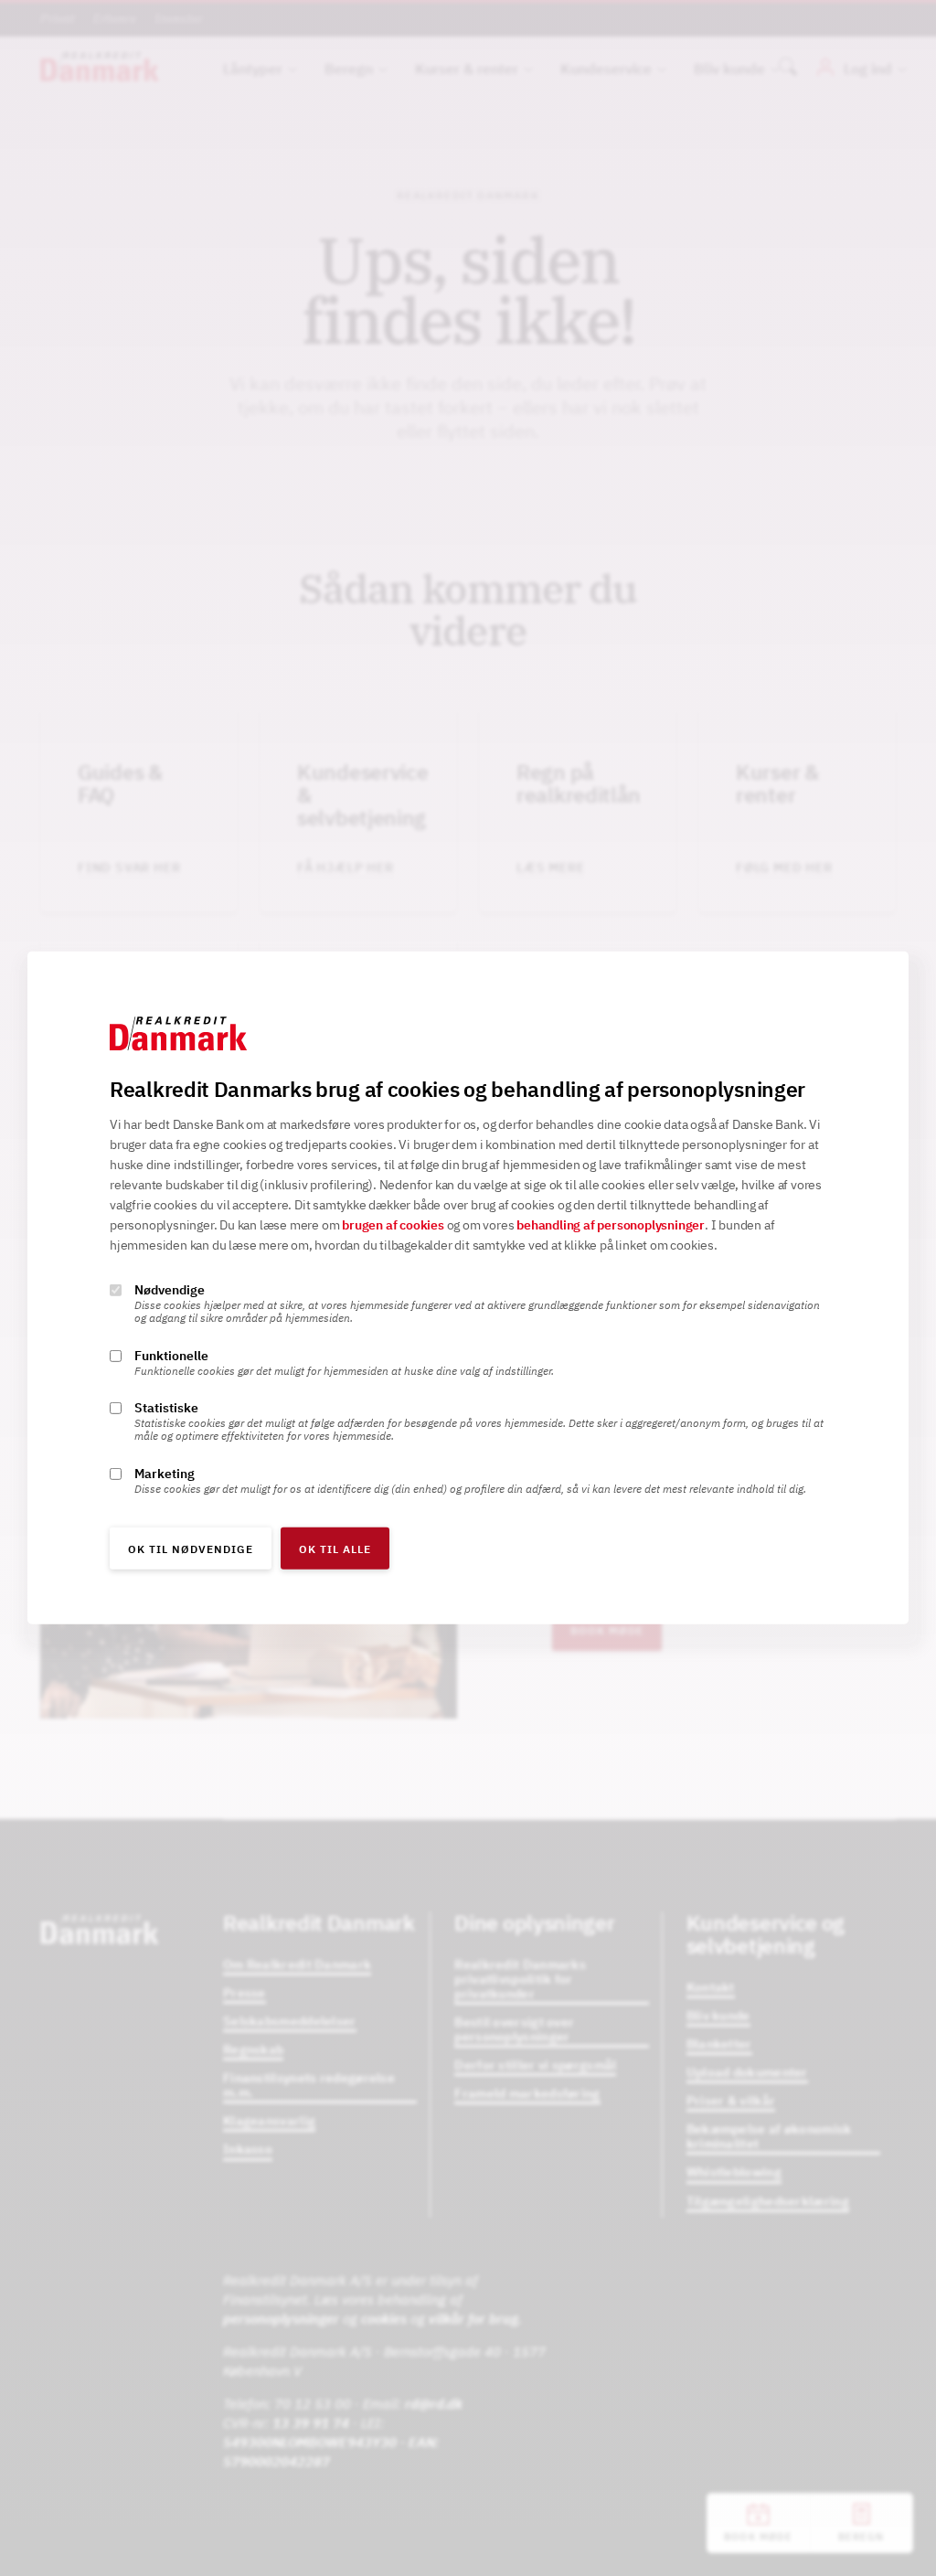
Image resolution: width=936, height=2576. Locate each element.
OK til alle (335, 1549)
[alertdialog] (468, 1288)
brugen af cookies (393, 1225)
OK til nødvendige (191, 1549)
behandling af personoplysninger (611, 1225)
